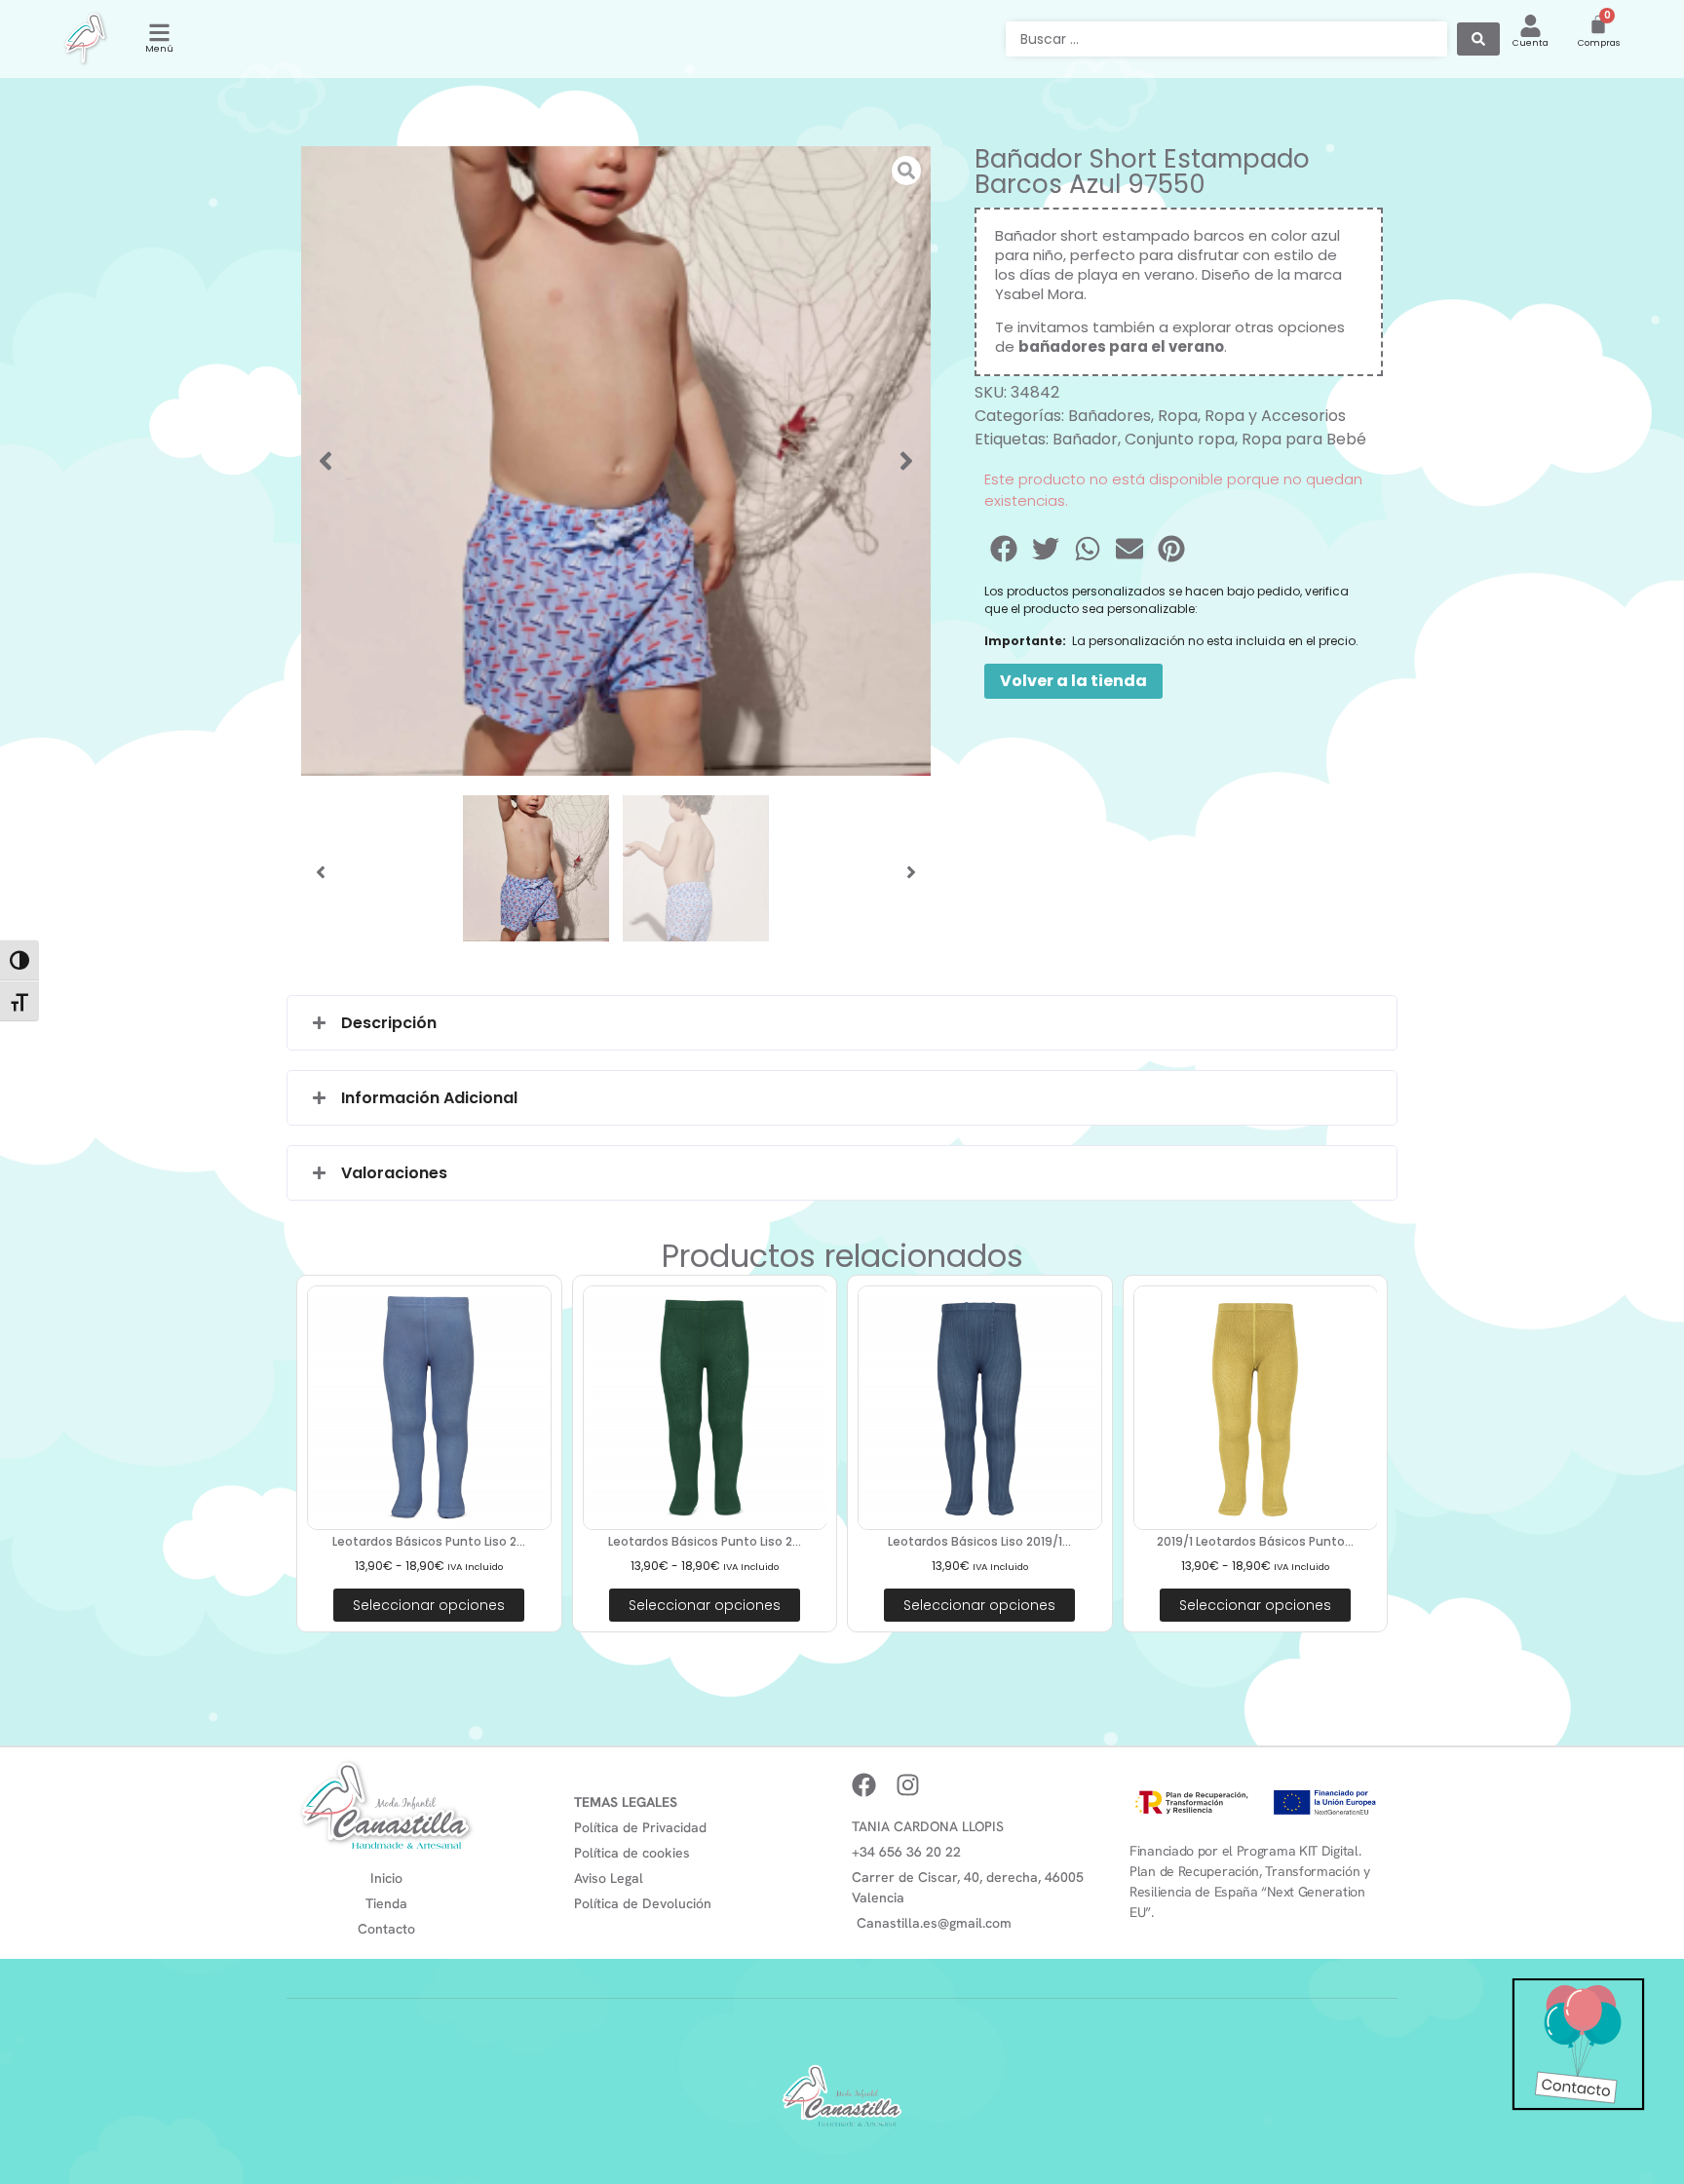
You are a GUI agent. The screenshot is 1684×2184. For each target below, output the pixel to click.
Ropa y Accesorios (1275, 416)
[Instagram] (908, 1785)
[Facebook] (864, 1785)
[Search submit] (1478, 39)
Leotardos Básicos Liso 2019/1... (979, 1541)
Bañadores (1110, 416)
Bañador (1085, 439)
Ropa (1178, 416)
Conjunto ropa (1180, 439)
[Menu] (159, 33)
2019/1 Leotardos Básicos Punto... (1255, 1541)
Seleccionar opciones (429, 1605)
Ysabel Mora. (1041, 294)
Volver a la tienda (1073, 681)
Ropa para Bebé (1304, 439)
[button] (325, 461)
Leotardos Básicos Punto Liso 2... (429, 1541)
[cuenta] (1531, 26)
